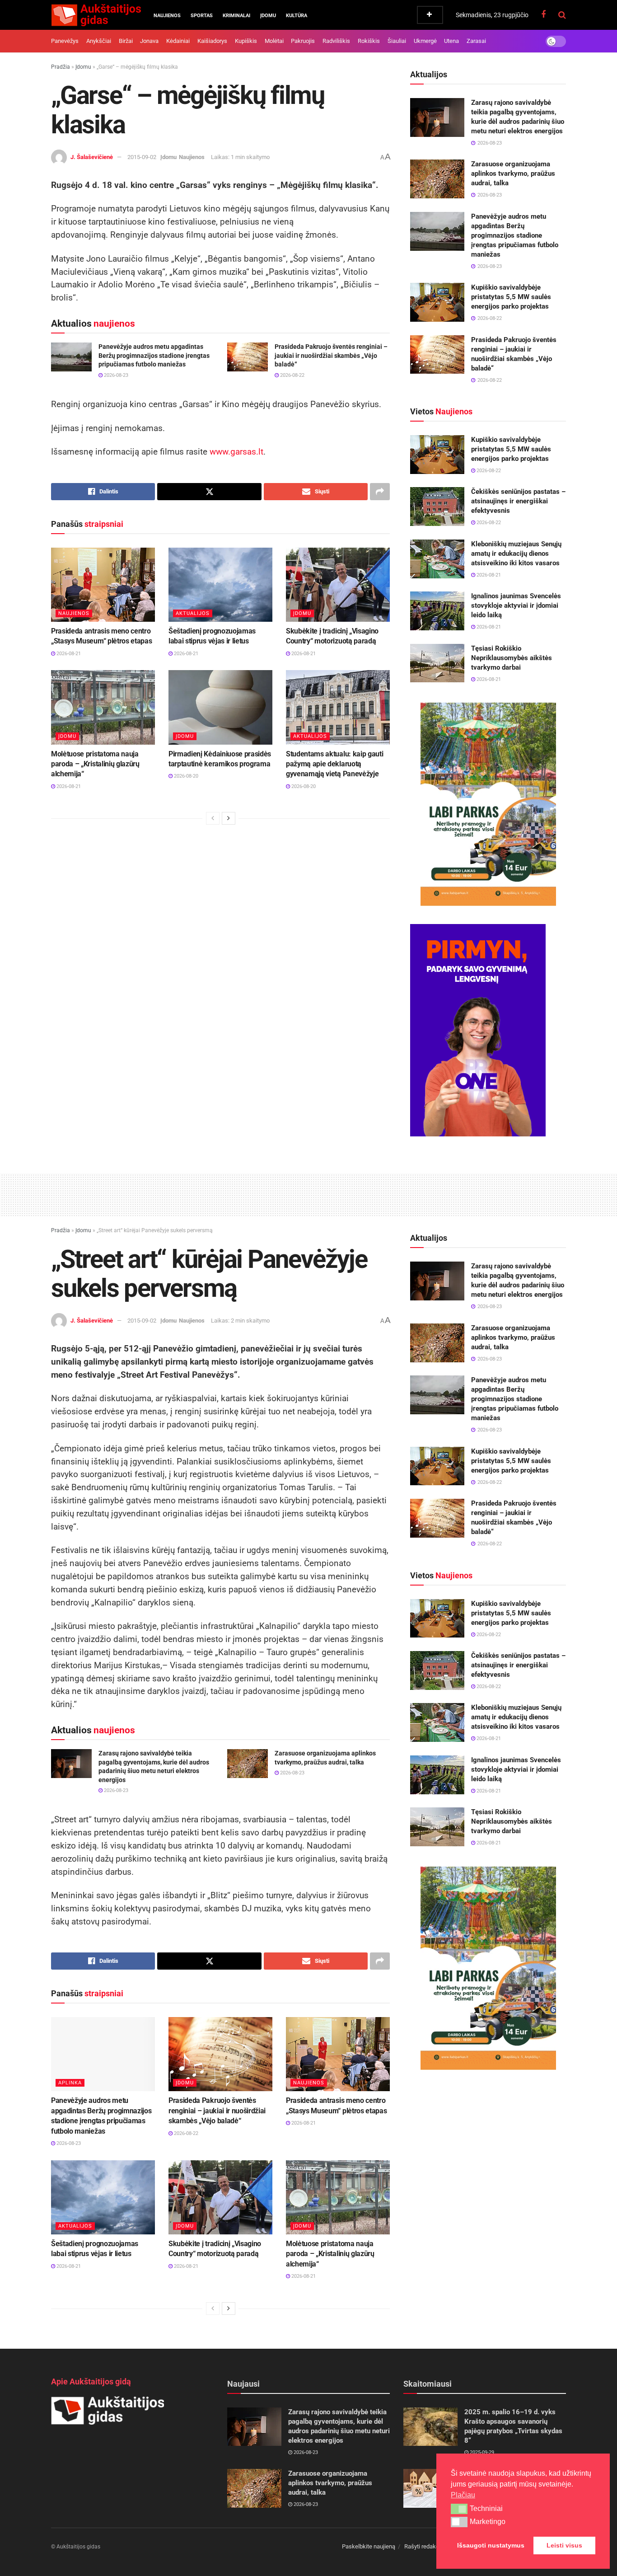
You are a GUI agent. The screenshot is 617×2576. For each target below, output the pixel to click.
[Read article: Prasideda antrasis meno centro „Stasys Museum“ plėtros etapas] (103, 585)
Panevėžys (65, 41)
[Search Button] (562, 15)
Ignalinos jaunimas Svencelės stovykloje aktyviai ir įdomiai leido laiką (516, 605)
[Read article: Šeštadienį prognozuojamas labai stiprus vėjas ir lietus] (220, 585)
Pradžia (61, 67)
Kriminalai (236, 16)
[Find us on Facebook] (543, 15)
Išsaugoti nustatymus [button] (491, 2545)
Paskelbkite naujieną (369, 2546)
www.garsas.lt (236, 452)
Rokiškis (369, 41)
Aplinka (70, 2083)
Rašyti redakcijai (425, 2546)
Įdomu (268, 16)
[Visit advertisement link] (488, 804)
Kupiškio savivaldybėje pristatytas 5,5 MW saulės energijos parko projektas (511, 297)
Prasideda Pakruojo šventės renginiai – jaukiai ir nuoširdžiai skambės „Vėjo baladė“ (331, 355)
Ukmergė (425, 41)
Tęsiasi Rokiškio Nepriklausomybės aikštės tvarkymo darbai (512, 658)
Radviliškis (336, 41)
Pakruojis (303, 41)
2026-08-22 (292, 375)
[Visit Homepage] (96, 15)
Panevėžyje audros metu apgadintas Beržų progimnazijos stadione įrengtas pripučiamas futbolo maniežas (154, 355)
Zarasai (476, 41)
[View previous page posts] (213, 818)
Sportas (202, 16)
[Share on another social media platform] (380, 492)
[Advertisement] (308, 1193)
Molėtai (274, 41)
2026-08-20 (185, 776)
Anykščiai (99, 41)
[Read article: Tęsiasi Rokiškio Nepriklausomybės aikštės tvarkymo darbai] (437, 663)
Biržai (126, 41)
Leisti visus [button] (564, 2545)
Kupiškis (246, 41)
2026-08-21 (68, 654)
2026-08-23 (115, 375)
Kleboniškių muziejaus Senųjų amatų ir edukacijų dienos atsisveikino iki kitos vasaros (516, 554)
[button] (459, 2509)
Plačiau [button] (463, 2495)
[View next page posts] (229, 818)
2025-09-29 (481, 2452)
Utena (451, 41)
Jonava (149, 41)
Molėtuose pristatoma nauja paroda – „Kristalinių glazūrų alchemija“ (95, 764)
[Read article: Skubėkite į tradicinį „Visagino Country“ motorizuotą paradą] (338, 585)
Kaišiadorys (212, 41)
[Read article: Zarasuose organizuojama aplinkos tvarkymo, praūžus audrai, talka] (437, 179)
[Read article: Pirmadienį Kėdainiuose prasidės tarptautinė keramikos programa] (220, 707)
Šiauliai (397, 41)
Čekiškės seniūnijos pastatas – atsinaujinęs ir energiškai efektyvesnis (518, 501)
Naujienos (167, 16)
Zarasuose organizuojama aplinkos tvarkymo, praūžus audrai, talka (513, 174)
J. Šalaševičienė (92, 157)
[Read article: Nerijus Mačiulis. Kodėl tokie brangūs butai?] (430, 2488)
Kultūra (297, 16)
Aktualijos (193, 613)
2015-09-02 (142, 157)
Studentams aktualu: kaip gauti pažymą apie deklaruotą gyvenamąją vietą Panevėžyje (334, 764)
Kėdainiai (178, 41)
